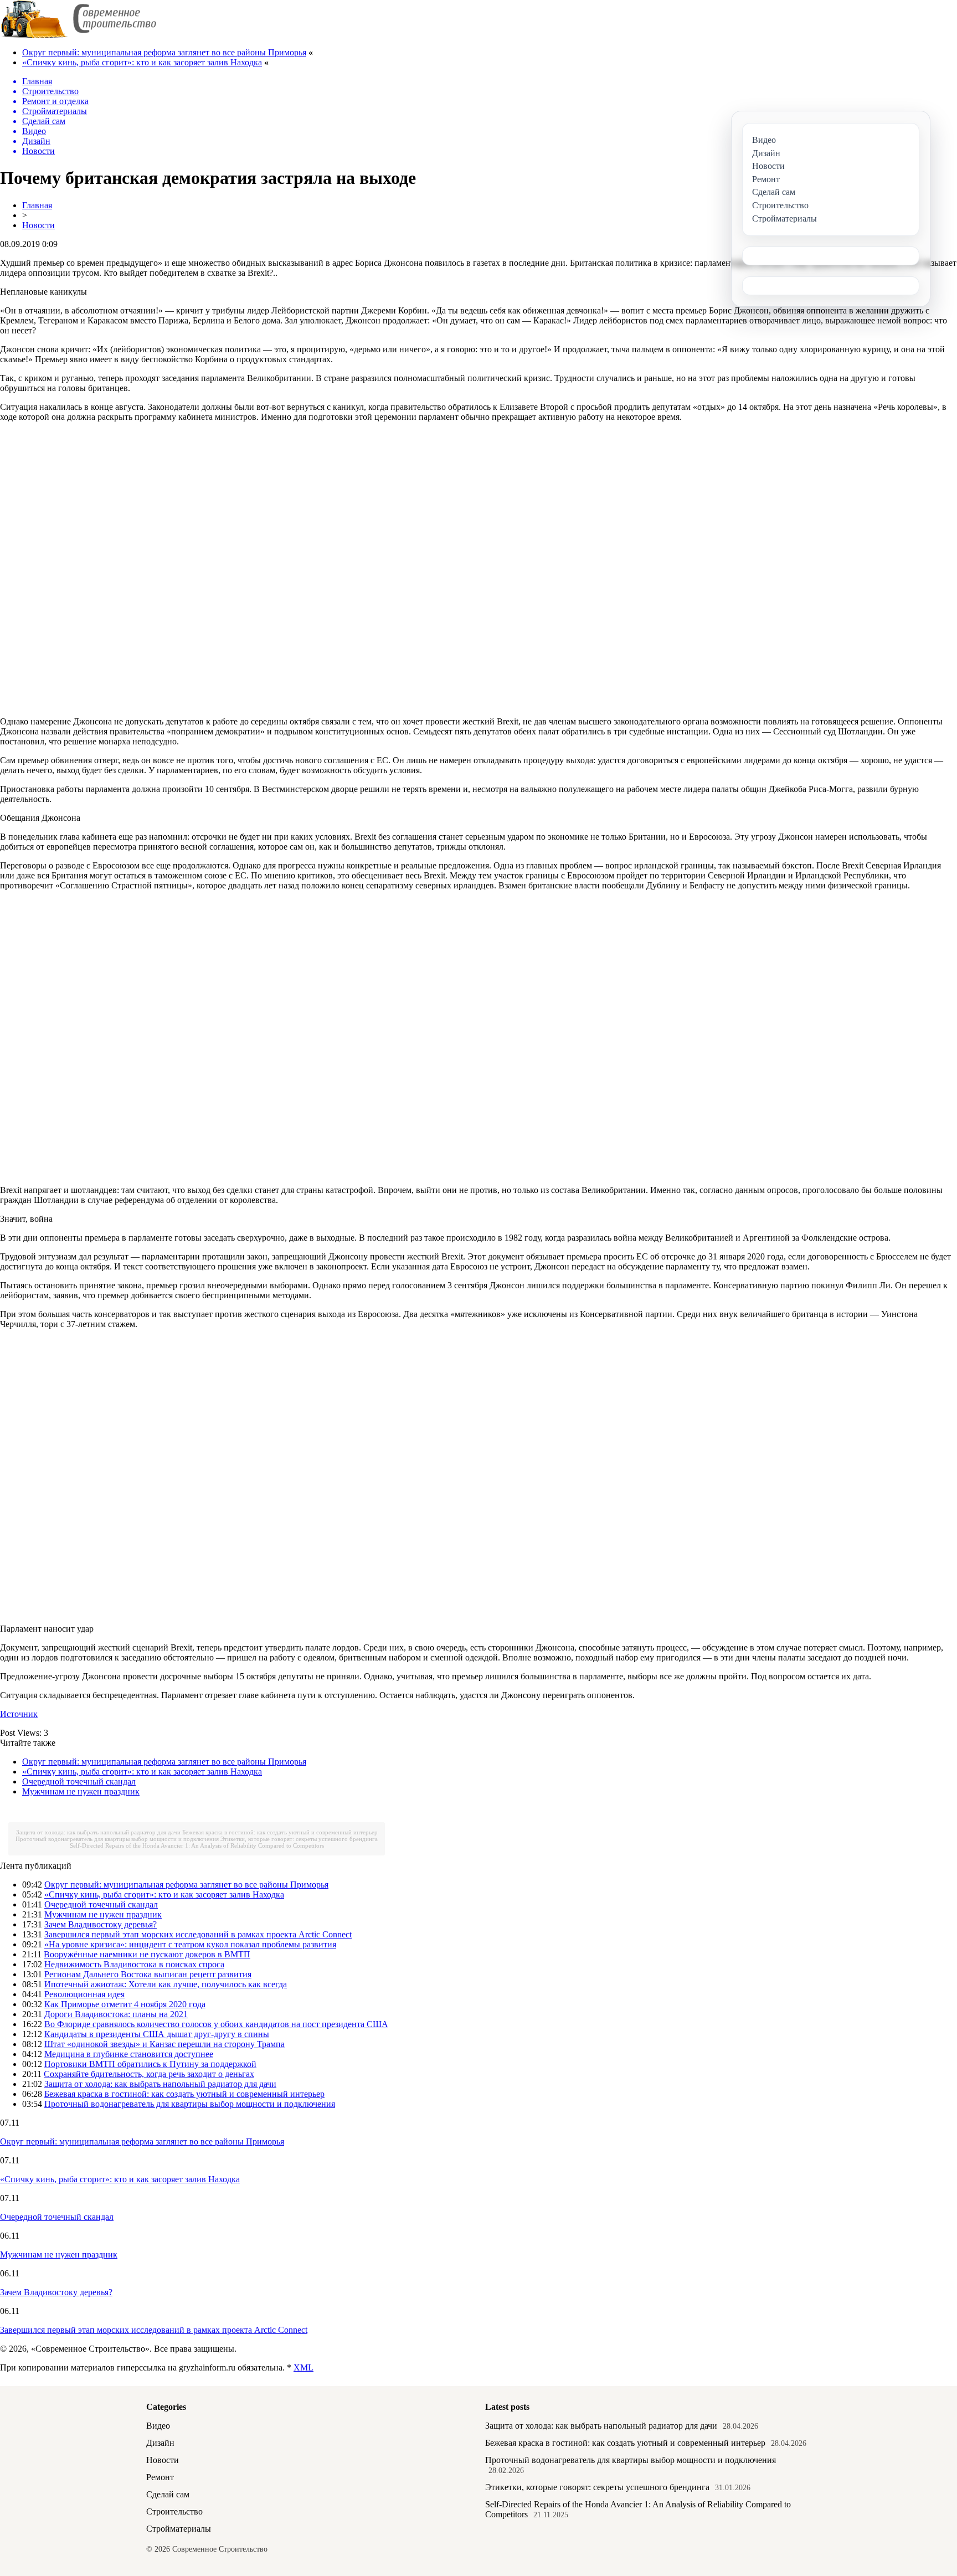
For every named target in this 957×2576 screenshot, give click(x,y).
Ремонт (160, 2477)
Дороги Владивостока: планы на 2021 (116, 2014)
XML (303, 2367)
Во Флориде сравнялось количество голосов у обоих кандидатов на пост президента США (216, 2024)
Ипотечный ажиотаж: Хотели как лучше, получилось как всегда (166, 1984)
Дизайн (160, 2443)
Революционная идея (84, 1994)
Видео (158, 2426)
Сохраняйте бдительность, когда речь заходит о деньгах (149, 2074)
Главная (37, 205)
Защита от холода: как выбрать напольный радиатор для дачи (98, 1832)
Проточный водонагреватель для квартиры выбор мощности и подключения (117, 1839)
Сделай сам (168, 2494)
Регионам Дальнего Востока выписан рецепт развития (148, 1974)
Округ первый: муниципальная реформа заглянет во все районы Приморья (164, 52)
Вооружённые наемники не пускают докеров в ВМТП (147, 1954)
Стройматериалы (179, 2529)
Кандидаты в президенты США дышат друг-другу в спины (157, 2034)
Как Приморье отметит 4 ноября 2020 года (125, 2004)
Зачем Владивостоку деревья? (101, 1924)
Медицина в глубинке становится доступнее (129, 2054)
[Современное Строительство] (78, 36)
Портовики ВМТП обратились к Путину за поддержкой (150, 2064)
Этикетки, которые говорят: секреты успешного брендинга (299, 1839)
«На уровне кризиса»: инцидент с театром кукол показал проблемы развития (190, 1944)
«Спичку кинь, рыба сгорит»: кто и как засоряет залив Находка (142, 62)
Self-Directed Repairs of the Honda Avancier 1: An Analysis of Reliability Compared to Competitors (197, 1845)
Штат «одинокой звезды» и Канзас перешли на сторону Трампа (164, 2044)
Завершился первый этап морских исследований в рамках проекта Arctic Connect (198, 1934)
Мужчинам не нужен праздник (81, 1791)
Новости (38, 225)
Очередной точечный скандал (79, 1781)
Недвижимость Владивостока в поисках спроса (134, 1964)
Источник (19, 1714)
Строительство (174, 2511)
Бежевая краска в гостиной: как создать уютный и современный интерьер (280, 1832)
